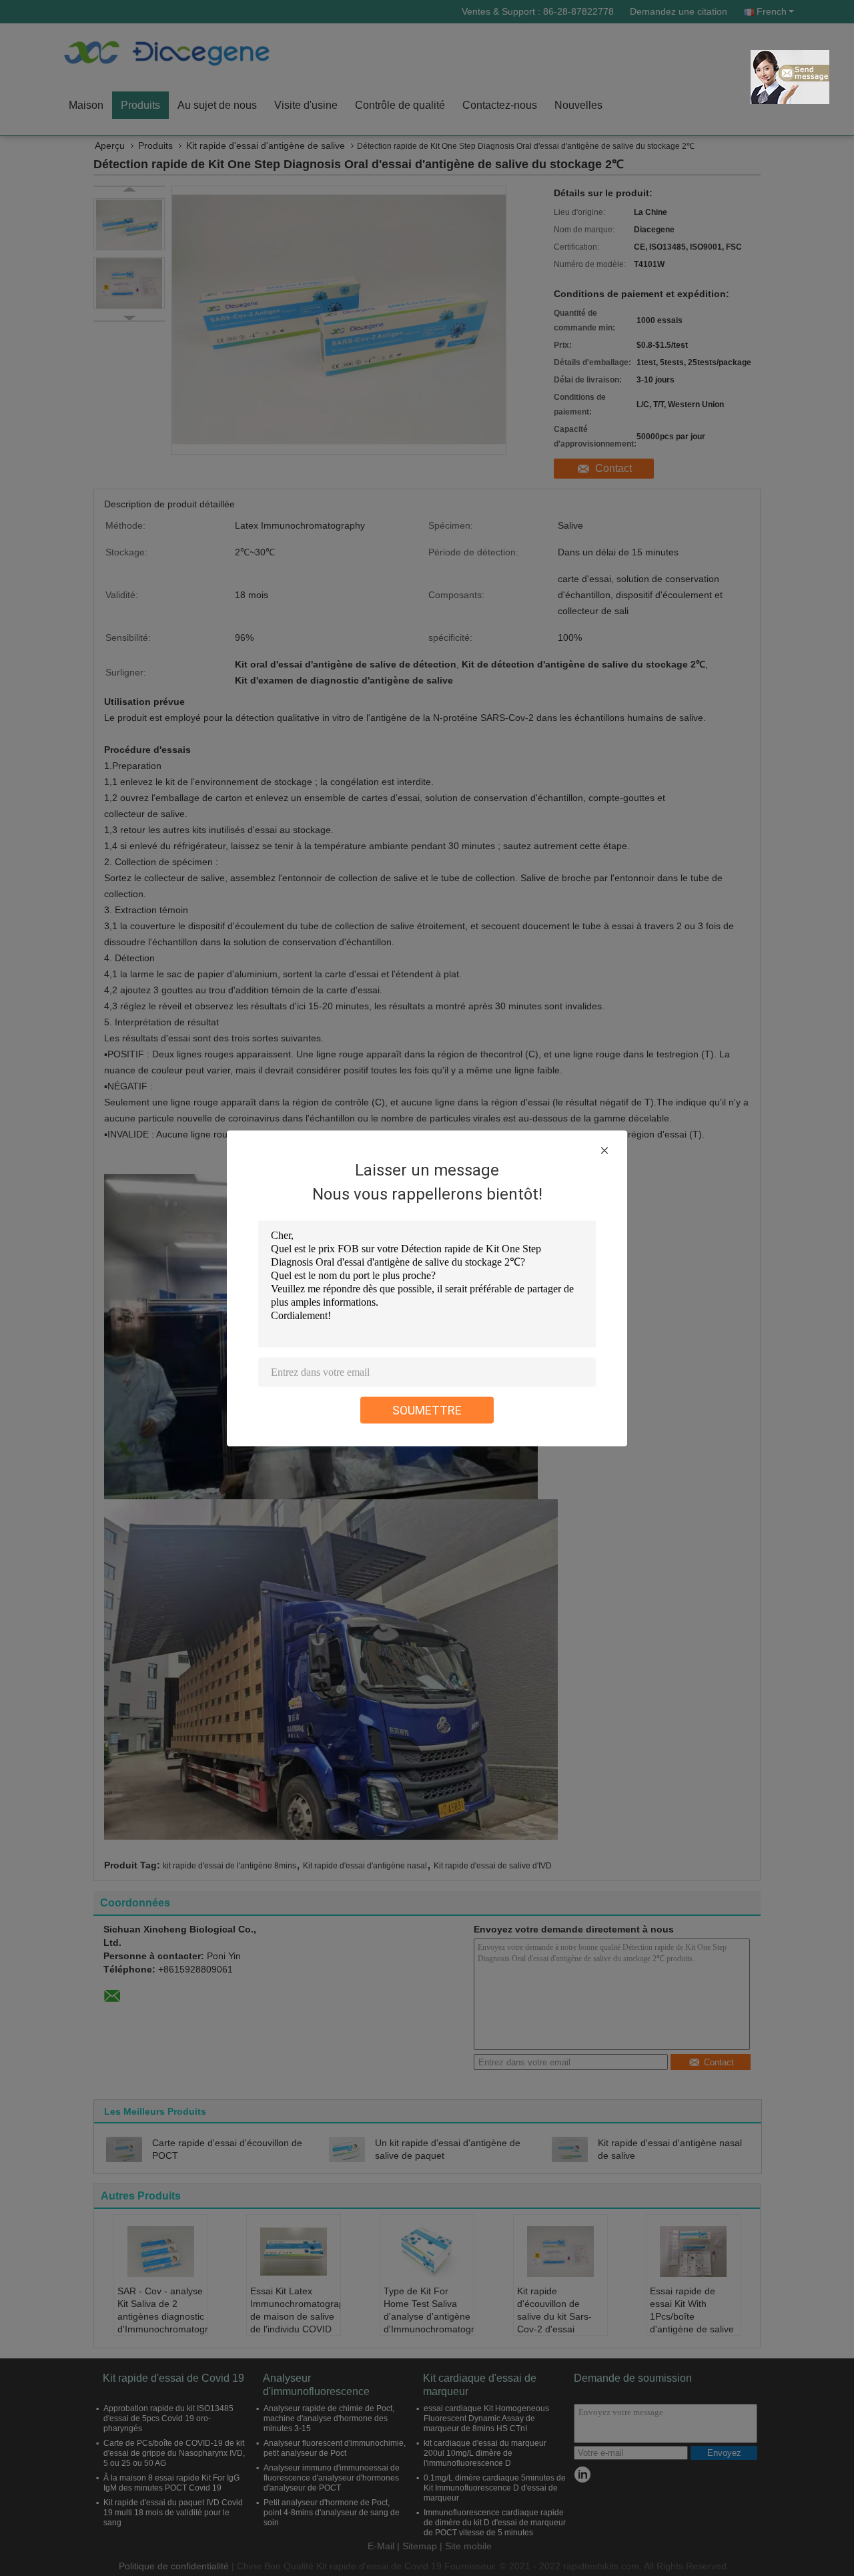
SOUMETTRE (427, 1409)
